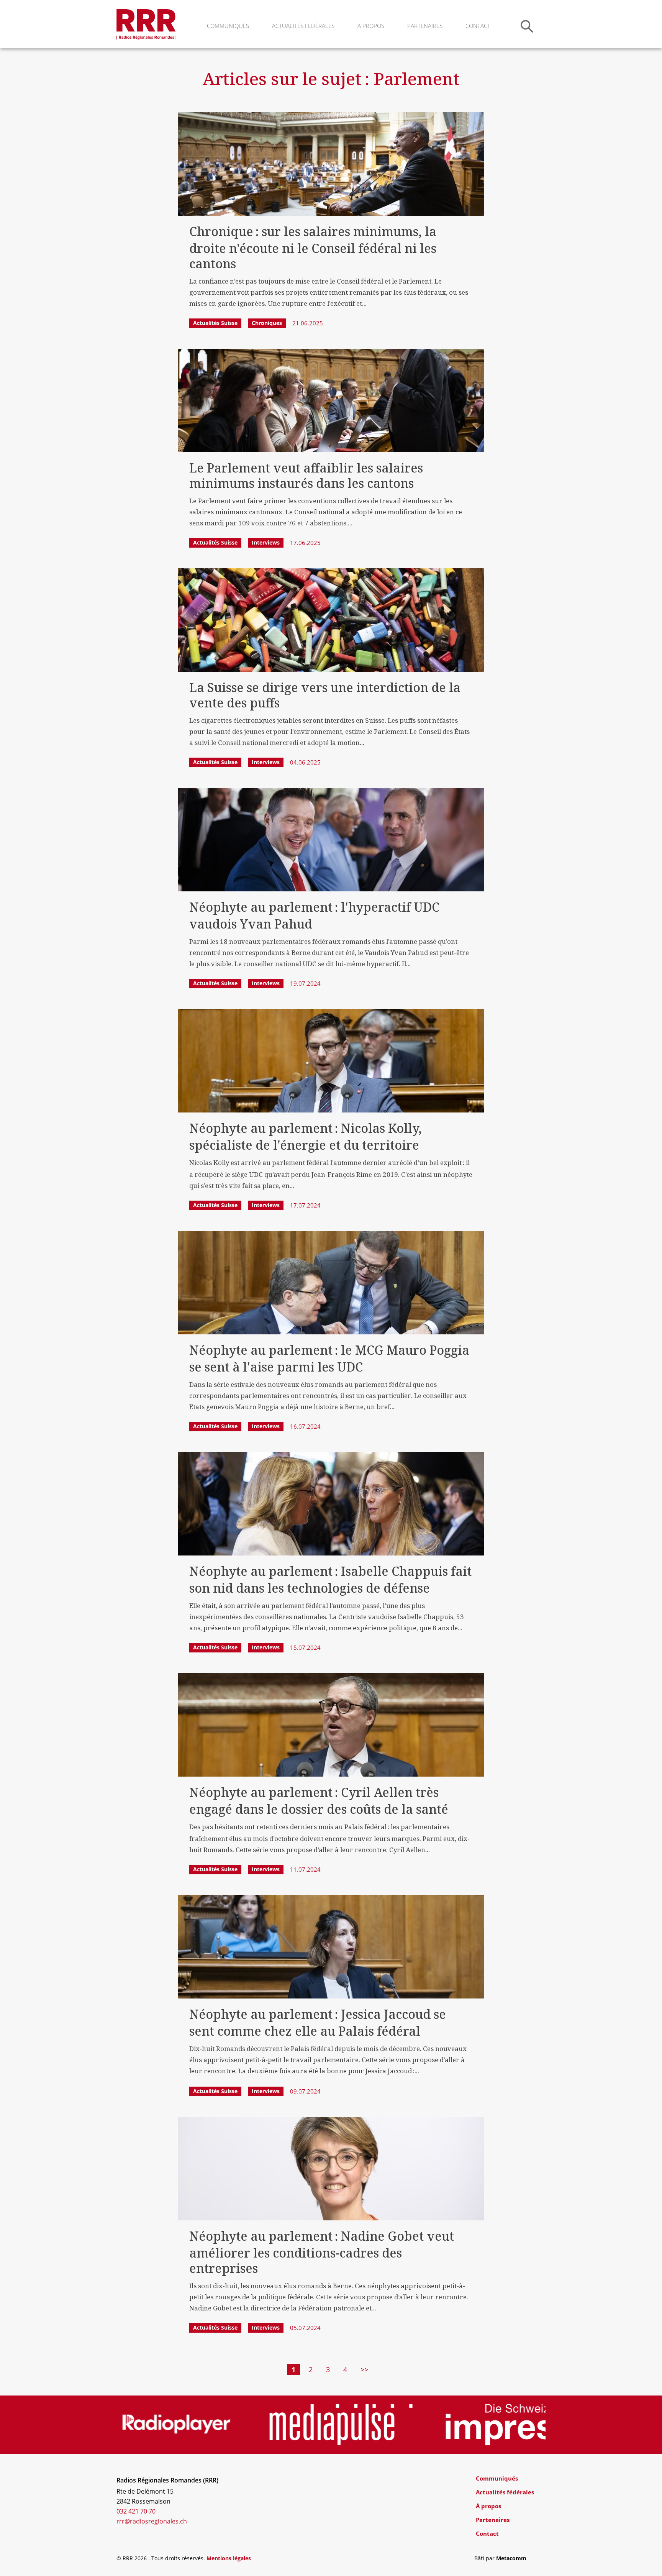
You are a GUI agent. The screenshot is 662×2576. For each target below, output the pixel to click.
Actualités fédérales (303, 26)
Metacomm (511, 2558)
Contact (478, 26)
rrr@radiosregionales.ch (152, 2521)
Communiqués (228, 26)
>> (364, 2369)
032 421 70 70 (136, 2511)
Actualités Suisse (215, 323)
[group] (188, 2425)
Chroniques (267, 323)
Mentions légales (229, 2558)
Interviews (266, 542)
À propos (371, 26)
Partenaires (425, 26)
